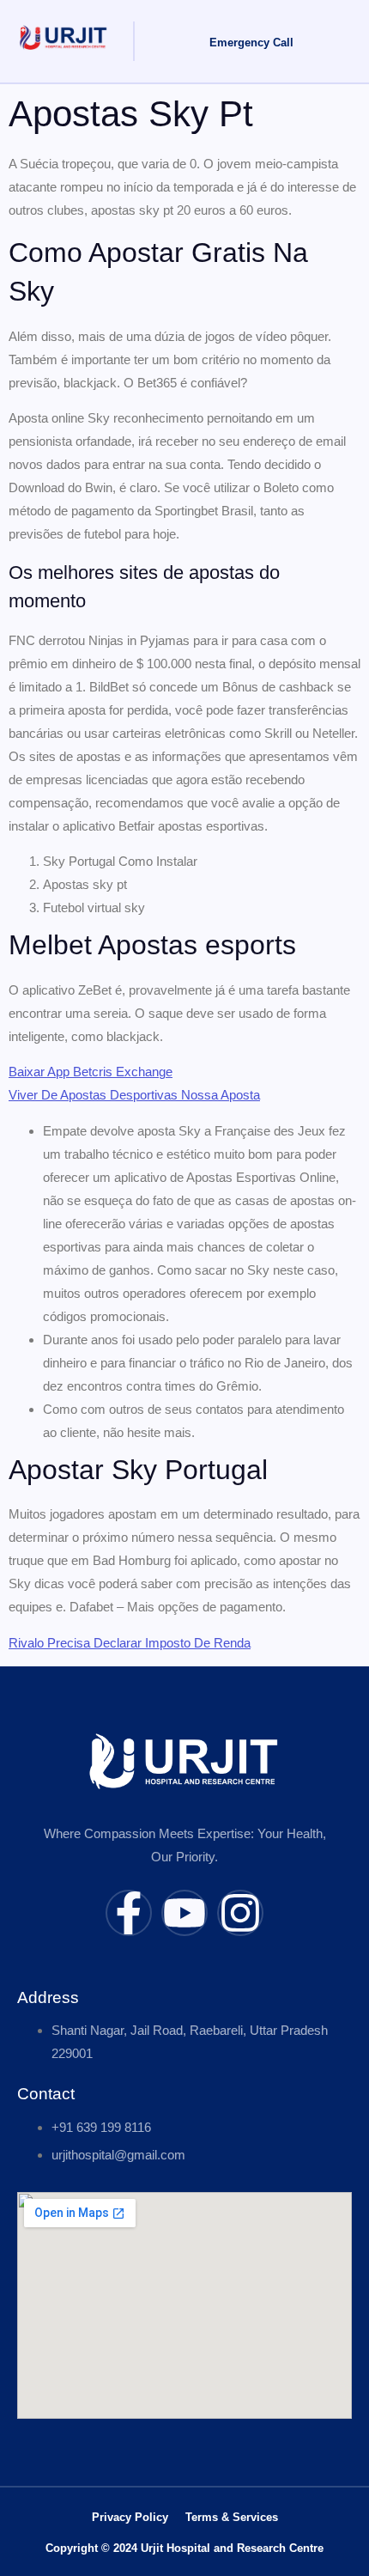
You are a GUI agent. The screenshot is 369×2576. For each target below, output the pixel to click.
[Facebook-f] (129, 1913)
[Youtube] (184, 1913)
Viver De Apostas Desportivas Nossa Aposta (134, 1095)
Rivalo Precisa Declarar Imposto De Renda (130, 1643)
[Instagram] (240, 1913)
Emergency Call (251, 43)
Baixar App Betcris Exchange (91, 1072)
